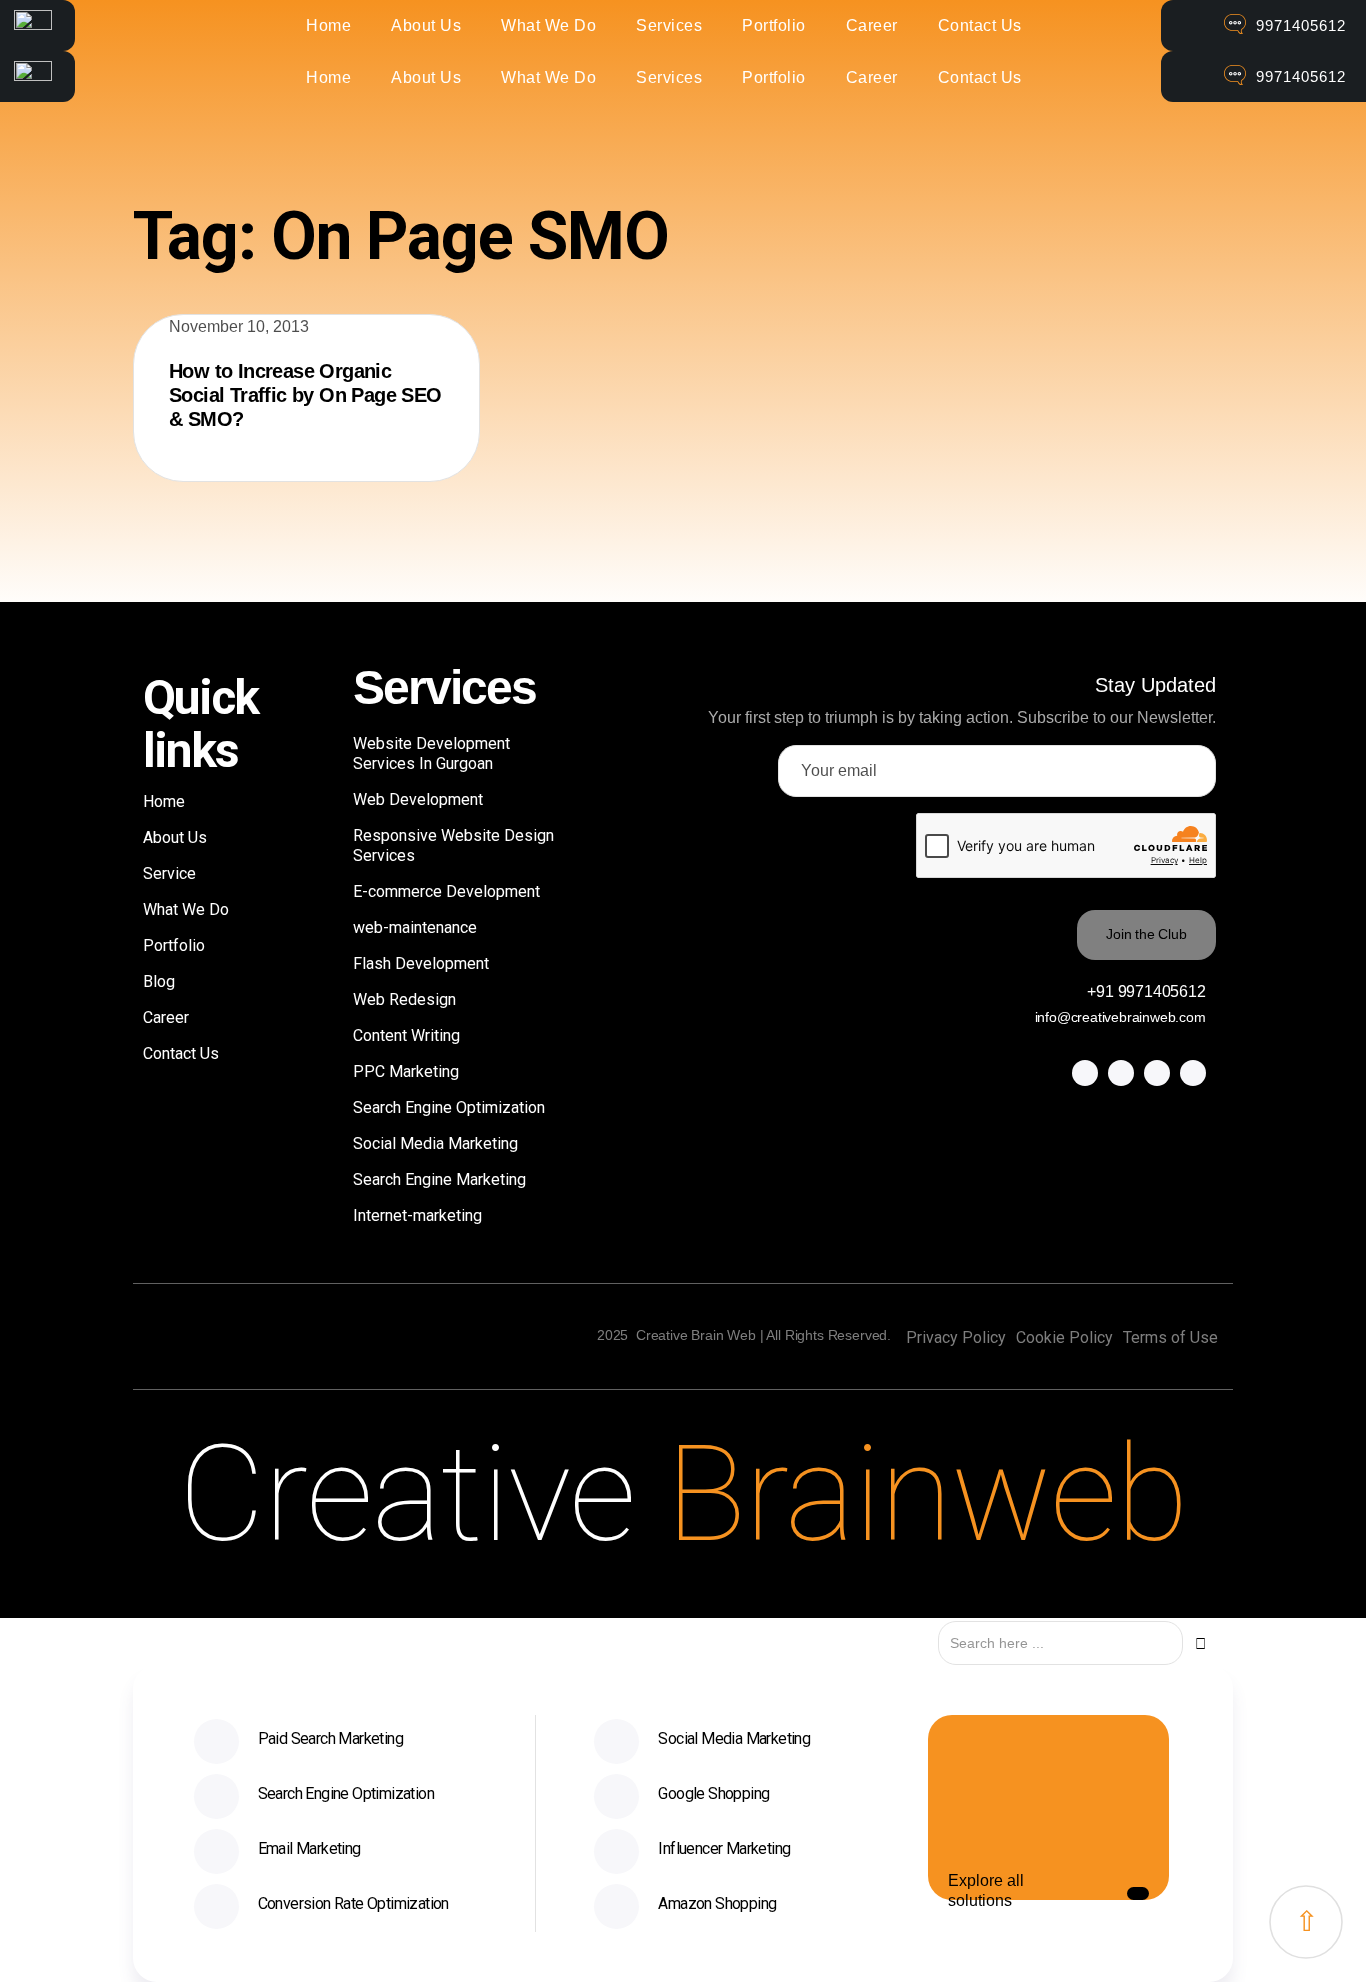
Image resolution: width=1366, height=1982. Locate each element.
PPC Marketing (406, 1071)
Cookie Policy (1064, 1337)
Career (872, 25)
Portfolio (774, 25)
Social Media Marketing (435, 1143)
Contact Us (980, 25)
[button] (1138, 1893)
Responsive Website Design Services (453, 845)
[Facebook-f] (1085, 1073)
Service (169, 873)
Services (669, 25)
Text (855, 1951)
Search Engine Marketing (439, 1179)
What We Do (548, 25)
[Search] (1200, 1643)
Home (328, 25)
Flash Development (421, 963)
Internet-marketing (417, 1215)
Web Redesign (404, 999)
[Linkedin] (1193, 1073)
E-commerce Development (446, 891)
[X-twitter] (1121, 1073)
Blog (159, 981)
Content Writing (406, 1035)
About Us (426, 25)
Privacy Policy (956, 1337)
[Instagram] (1157, 1073)
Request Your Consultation (467, 1951)
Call (720, 1951)
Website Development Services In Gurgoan (431, 753)
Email (994, 1951)
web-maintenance (415, 927)
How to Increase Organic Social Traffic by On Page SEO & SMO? (305, 395)
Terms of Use (1170, 1337)
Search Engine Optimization (449, 1107)
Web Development (418, 799)
